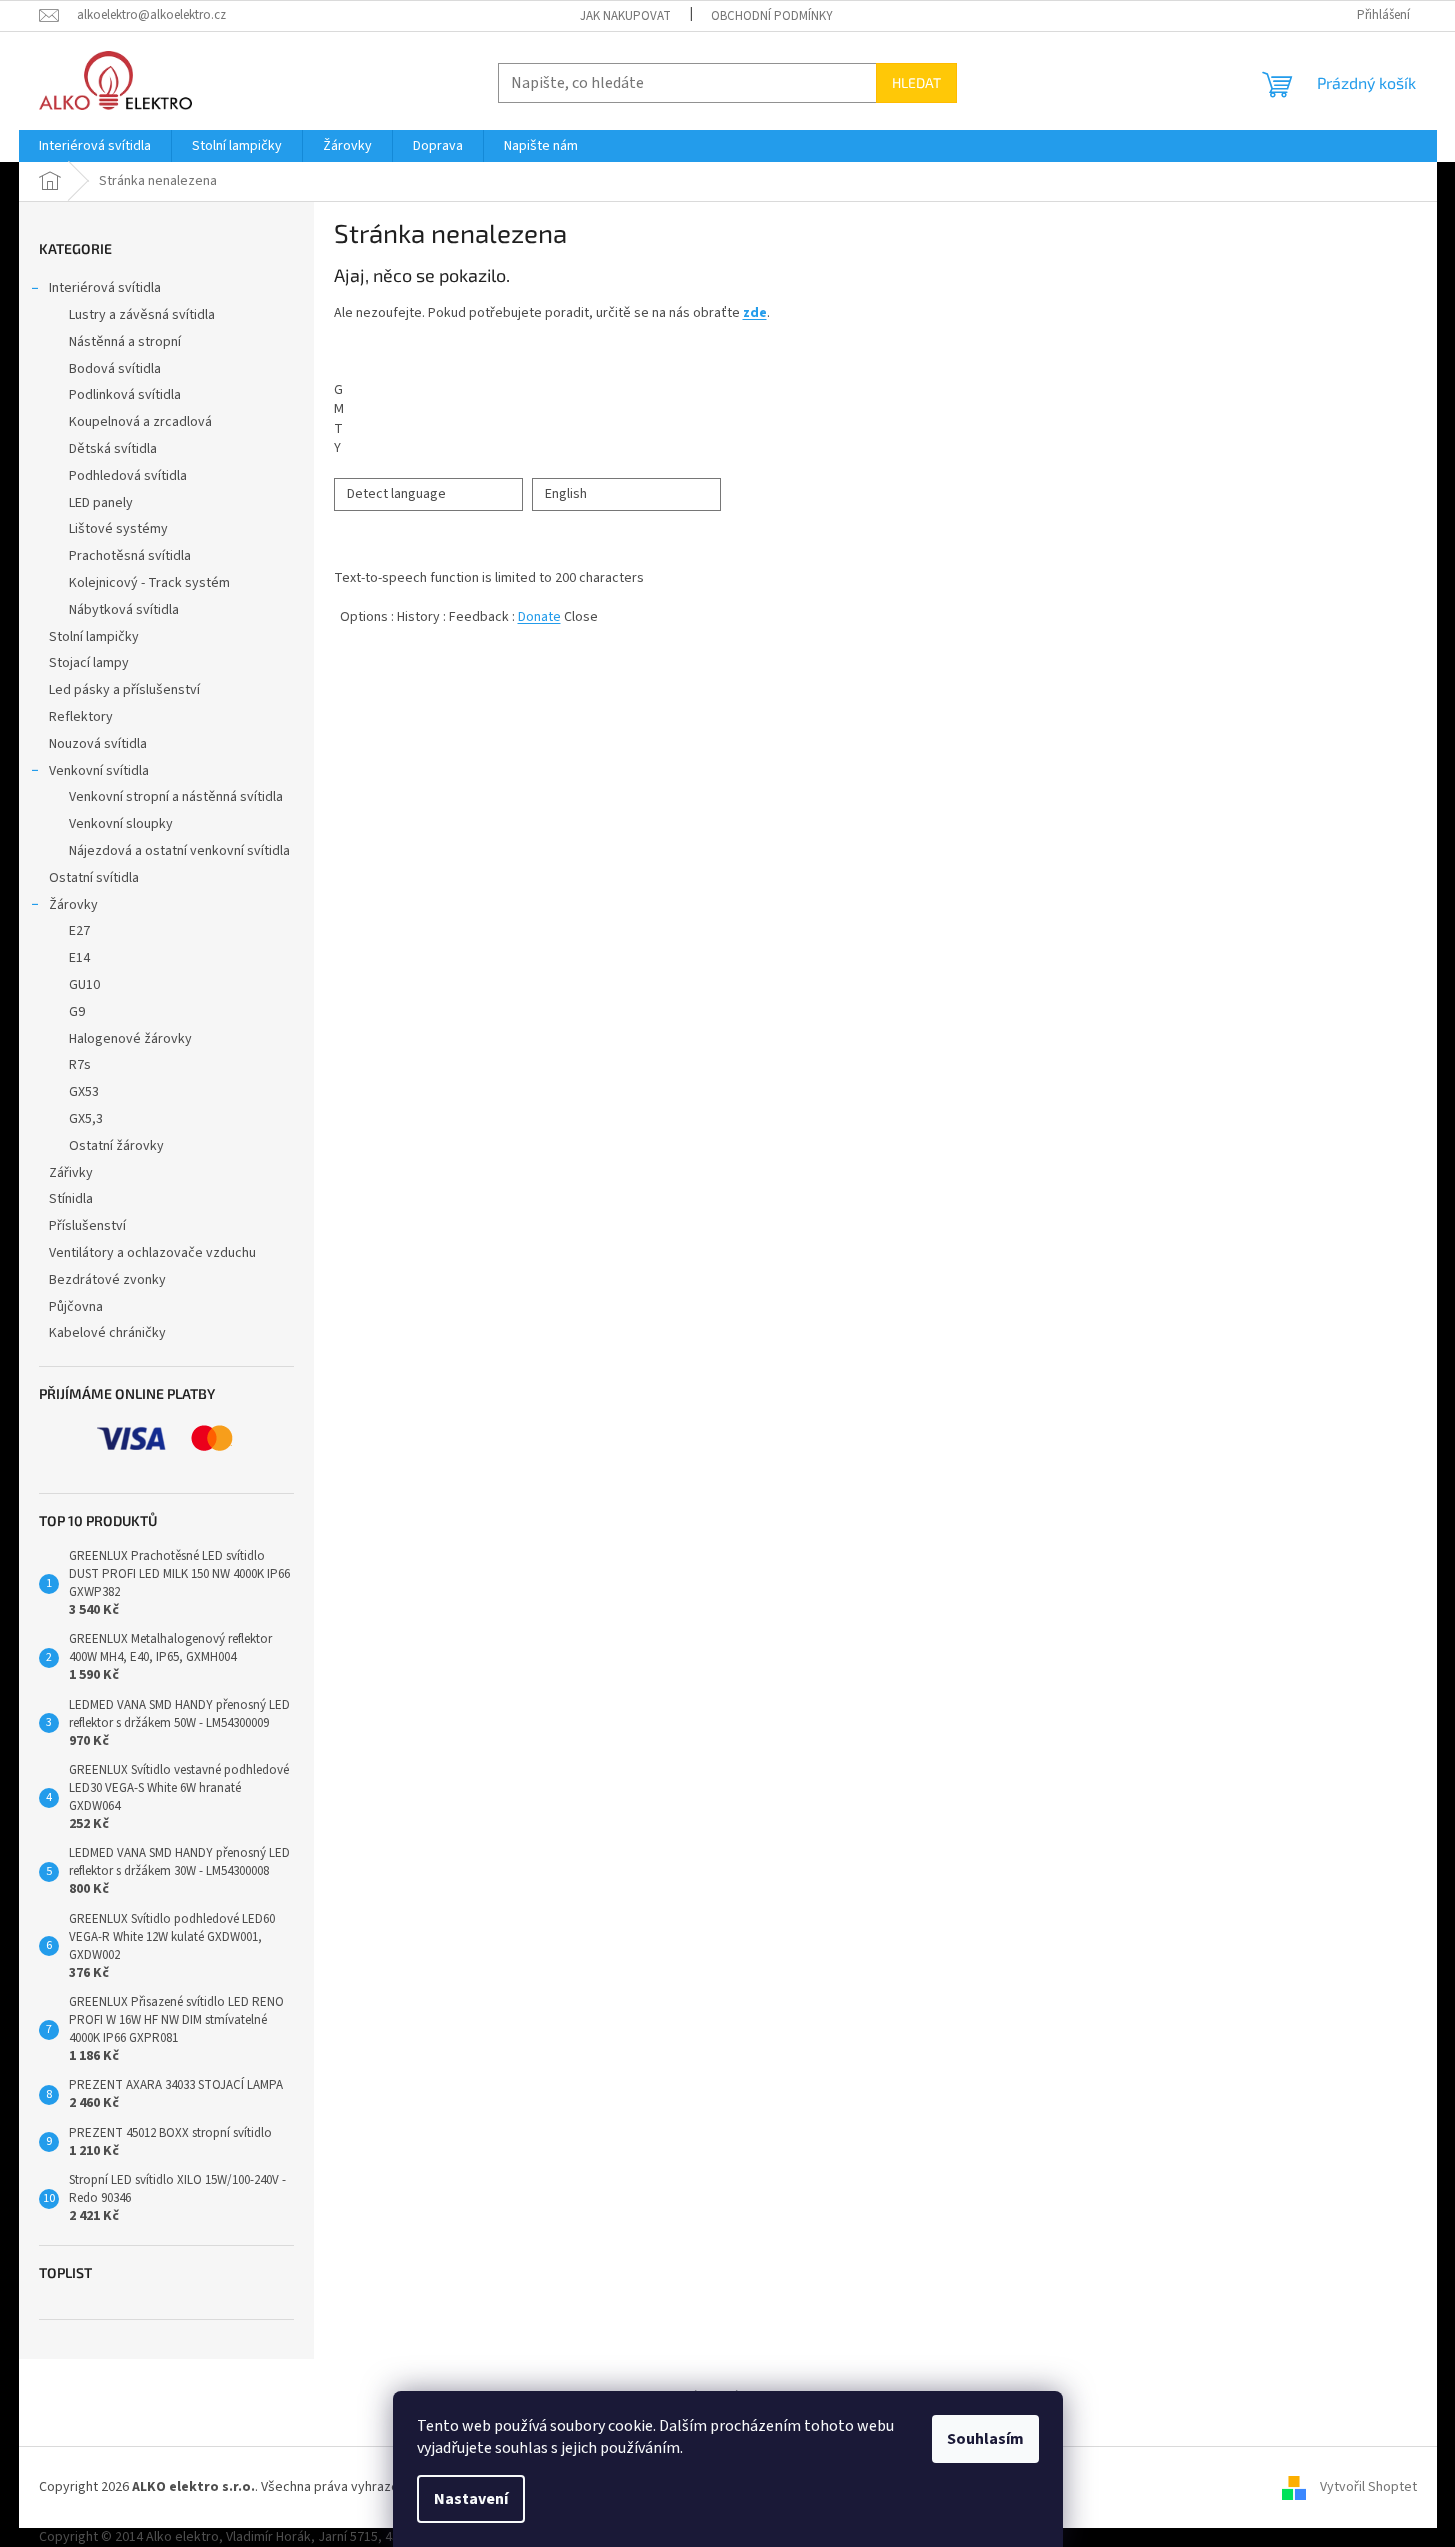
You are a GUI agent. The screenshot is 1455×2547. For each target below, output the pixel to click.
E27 (79, 931)
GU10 (84, 985)
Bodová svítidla (115, 369)
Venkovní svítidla (99, 771)
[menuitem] (95, 146)
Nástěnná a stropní (125, 342)
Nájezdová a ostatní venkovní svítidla (179, 851)
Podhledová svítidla (128, 476)
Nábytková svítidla (124, 610)
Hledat (916, 82)
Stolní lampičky (94, 637)
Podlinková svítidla (125, 395)
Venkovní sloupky (121, 824)
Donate (539, 617)
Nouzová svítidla (98, 744)
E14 (79, 958)
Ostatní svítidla (94, 878)
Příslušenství (87, 1226)
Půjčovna (76, 1307)
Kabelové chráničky (107, 1333)
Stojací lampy (89, 663)
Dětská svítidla (113, 449)
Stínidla (71, 1199)
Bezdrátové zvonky (107, 1280)
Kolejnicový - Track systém (149, 583)
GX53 (84, 1092)
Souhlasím (985, 2439)
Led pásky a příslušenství (124, 690)
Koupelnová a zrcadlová (140, 422)
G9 (77, 1012)
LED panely (101, 503)
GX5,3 (86, 1119)
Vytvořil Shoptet (1368, 2487)
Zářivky (71, 1173)
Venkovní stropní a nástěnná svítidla (176, 797)
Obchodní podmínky (772, 16)
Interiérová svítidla (105, 288)
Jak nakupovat (625, 16)
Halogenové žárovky (130, 1039)
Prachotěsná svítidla (130, 556)
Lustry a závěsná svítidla (142, 315)
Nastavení (471, 2499)
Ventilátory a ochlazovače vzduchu (152, 1253)
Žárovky (73, 905)
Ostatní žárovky (116, 1146)
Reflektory (81, 717)
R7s (80, 1065)
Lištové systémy (118, 529)
